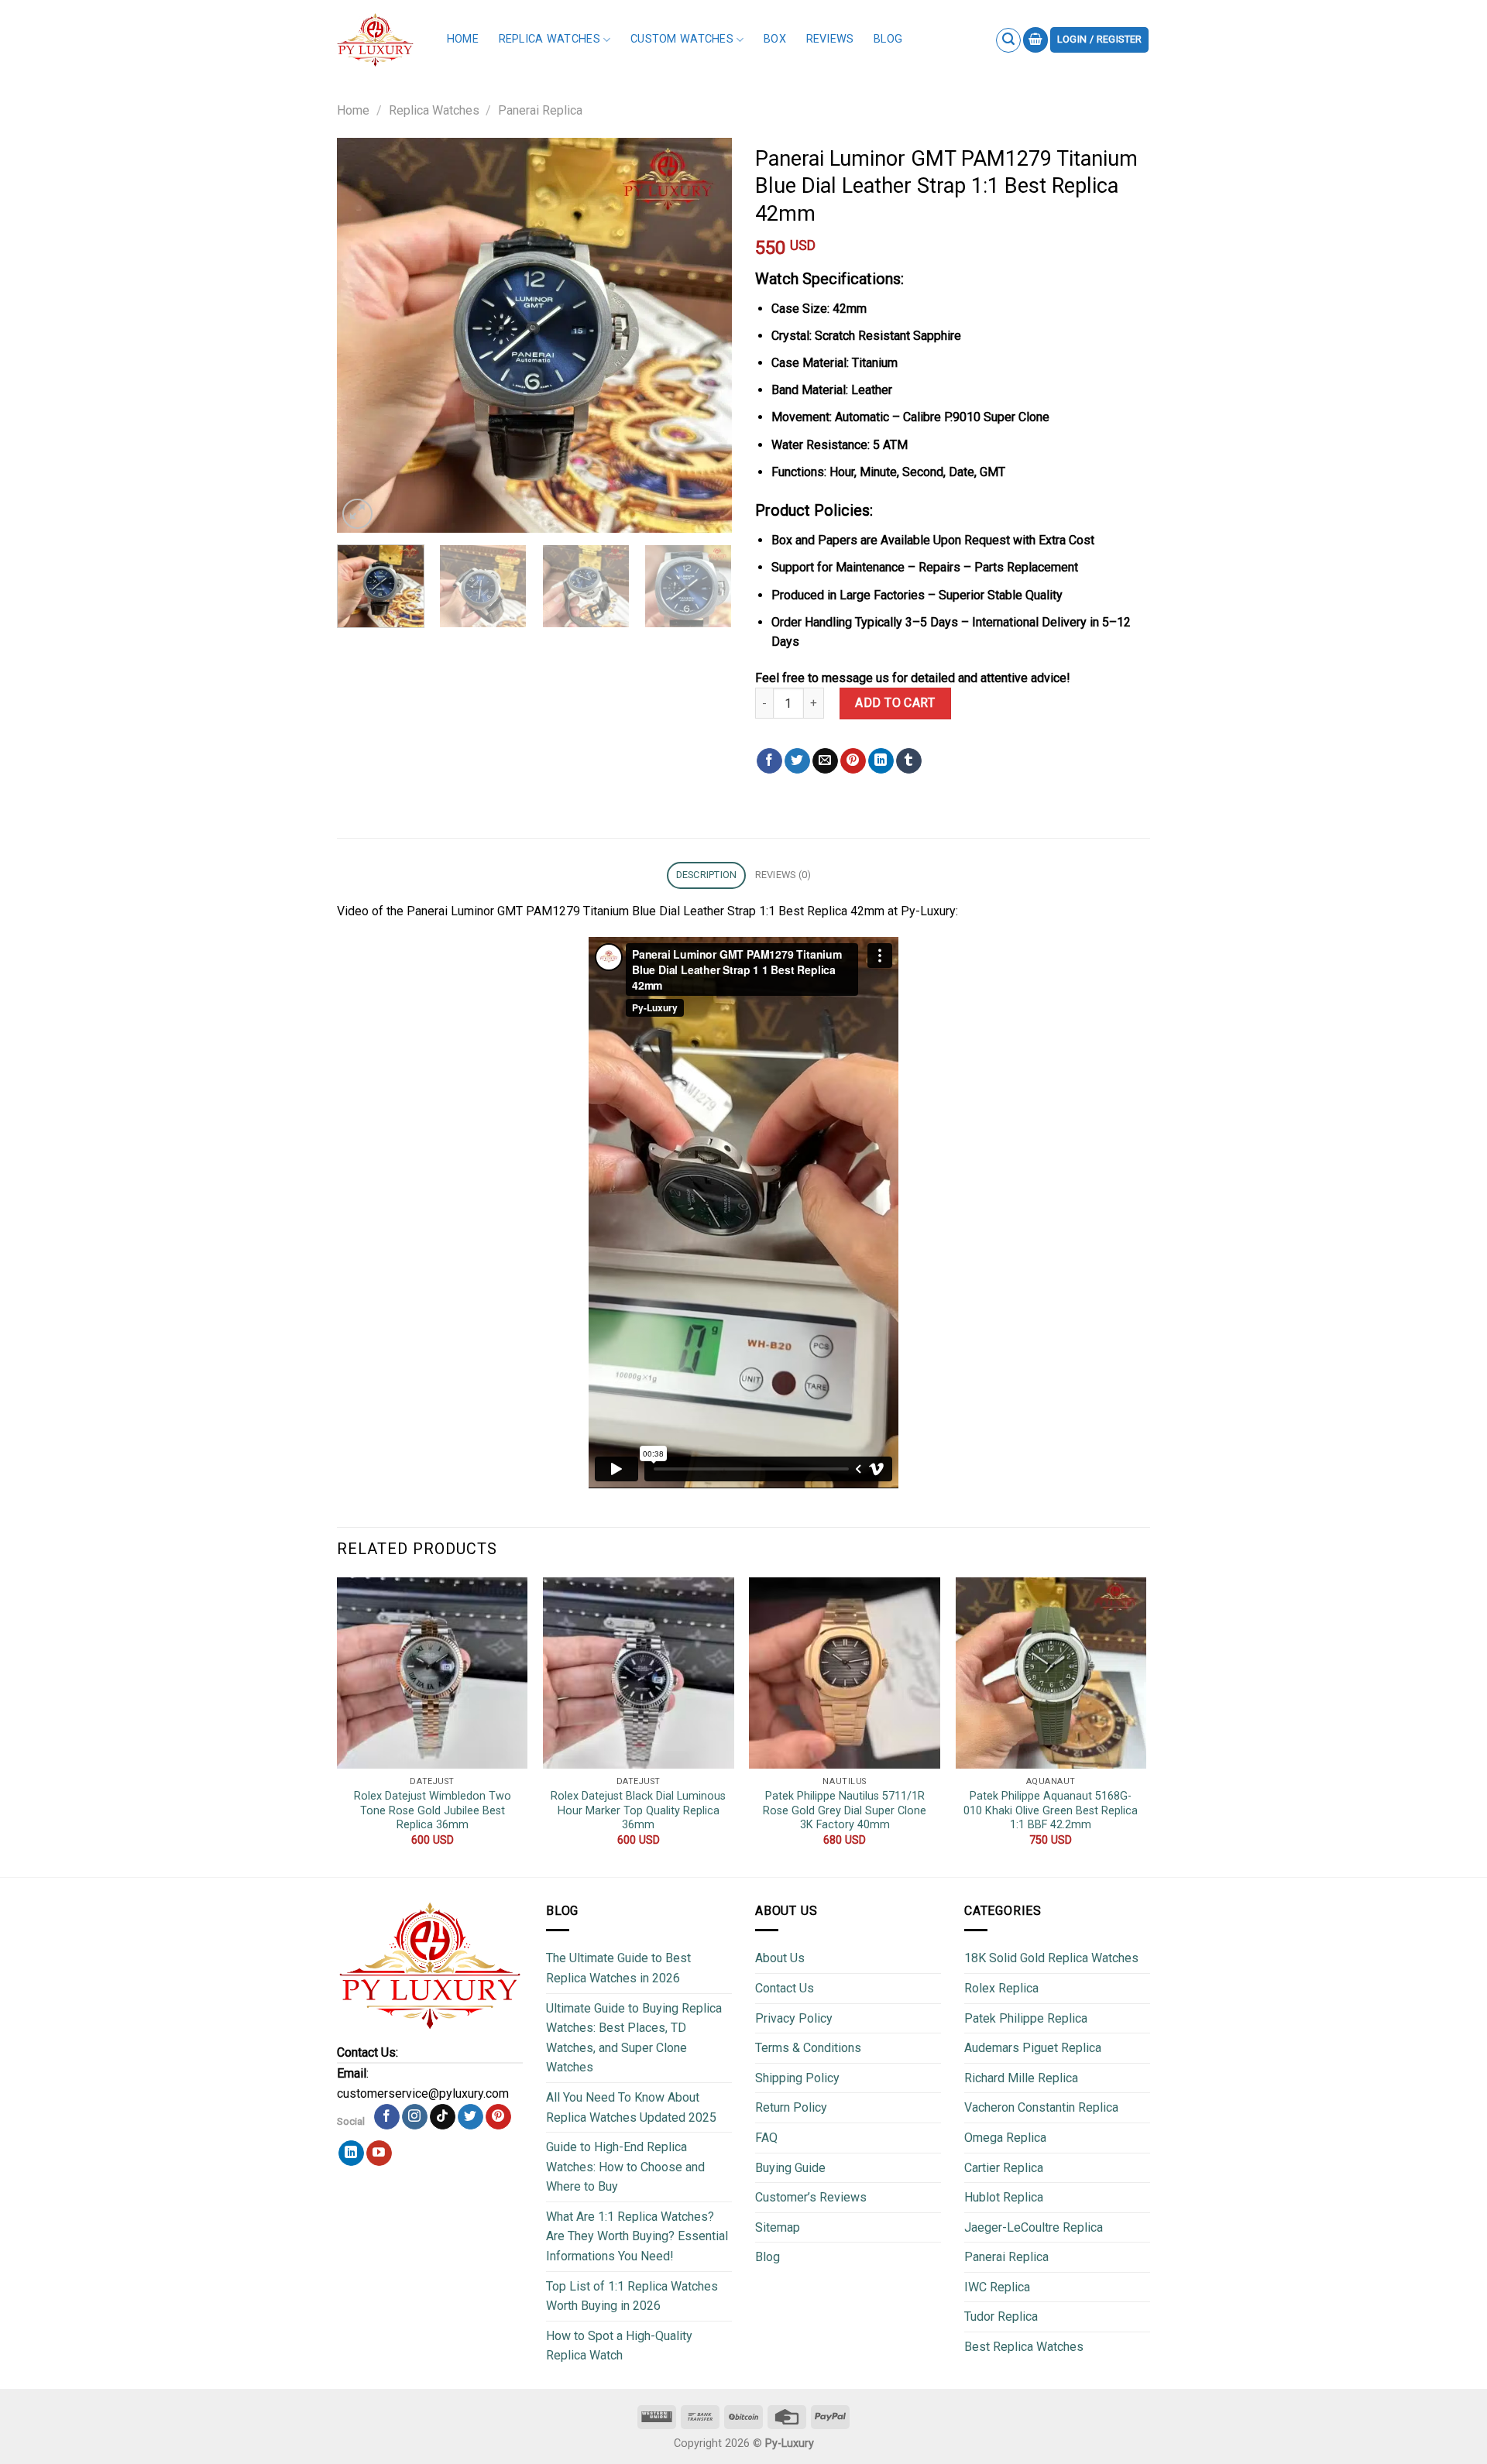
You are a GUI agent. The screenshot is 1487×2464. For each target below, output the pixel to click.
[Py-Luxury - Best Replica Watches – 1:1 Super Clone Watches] (375, 40)
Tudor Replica (1001, 2316)
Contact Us (785, 1988)
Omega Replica (1005, 2138)
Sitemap (778, 2227)
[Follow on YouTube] (379, 2153)
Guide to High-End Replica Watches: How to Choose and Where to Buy (625, 2167)
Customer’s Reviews (811, 2197)
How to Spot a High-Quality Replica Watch (619, 2346)
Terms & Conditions (808, 2048)
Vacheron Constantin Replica (1041, 2107)
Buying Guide (790, 2168)
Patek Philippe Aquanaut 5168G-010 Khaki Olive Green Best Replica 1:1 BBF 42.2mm (1051, 1810)
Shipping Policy (797, 2078)
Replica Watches (549, 39)
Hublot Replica (1004, 2197)
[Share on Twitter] (797, 761)
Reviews (830, 39)
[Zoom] (357, 514)
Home (463, 39)
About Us (780, 1958)
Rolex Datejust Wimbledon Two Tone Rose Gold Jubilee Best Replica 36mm (433, 1810)
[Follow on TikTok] (443, 2117)
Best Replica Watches (1024, 2347)
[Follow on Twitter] (470, 2117)
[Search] (1008, 40)
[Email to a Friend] (825, 761)
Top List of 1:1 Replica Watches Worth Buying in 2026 (632, 2296)
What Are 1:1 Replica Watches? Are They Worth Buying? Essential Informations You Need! (637, 2236)
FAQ (766, 2138)
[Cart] (1035, 40)
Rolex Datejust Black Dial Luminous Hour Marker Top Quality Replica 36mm (638, 1810)
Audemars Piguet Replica (1033, 2048)
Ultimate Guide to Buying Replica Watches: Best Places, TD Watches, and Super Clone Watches (634, 2038)
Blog (888, 39)
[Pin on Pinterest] (853, 761)
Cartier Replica (1004, 2168)
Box (775, 39)
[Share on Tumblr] (909, 761)
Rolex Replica (1001, 1988)
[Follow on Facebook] (387, 2117)
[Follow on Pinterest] (498, 2117)
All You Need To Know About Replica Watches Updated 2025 (631, 2107)
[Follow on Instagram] (415, 2117)
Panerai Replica (540, 110)
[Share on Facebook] (769, 761)
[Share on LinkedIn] (881, 761)
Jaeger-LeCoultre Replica (1034, 2227)
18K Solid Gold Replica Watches (1051, 1958)
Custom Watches (682, 39)
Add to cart (895, 703)
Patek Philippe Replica (1026, 2018)
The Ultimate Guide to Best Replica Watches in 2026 (618, 1968)
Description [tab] (707, 875)
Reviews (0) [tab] (783, 875)
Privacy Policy (794, 2018)
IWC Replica (997, 2287)
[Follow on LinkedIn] (351, 2153)
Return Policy (791, 2107)
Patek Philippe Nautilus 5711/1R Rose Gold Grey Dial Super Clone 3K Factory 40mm (845, 1810)
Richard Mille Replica (1021, 2078)
